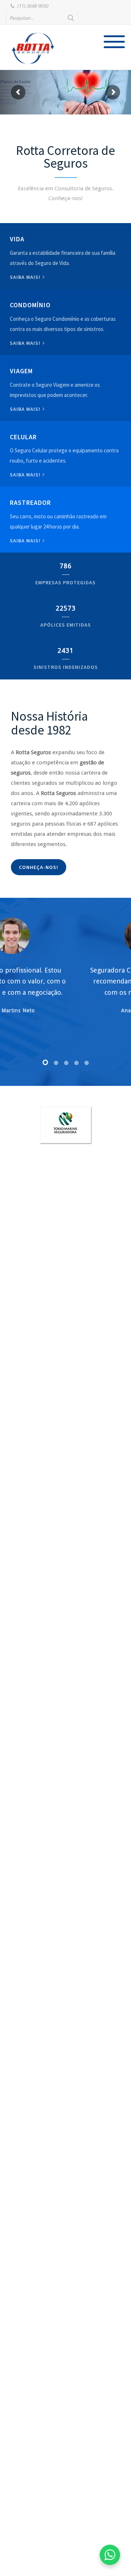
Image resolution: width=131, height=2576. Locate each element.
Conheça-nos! (39, 867)
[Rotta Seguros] (33, 48)
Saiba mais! (26, 277)
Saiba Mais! (26, 475)
